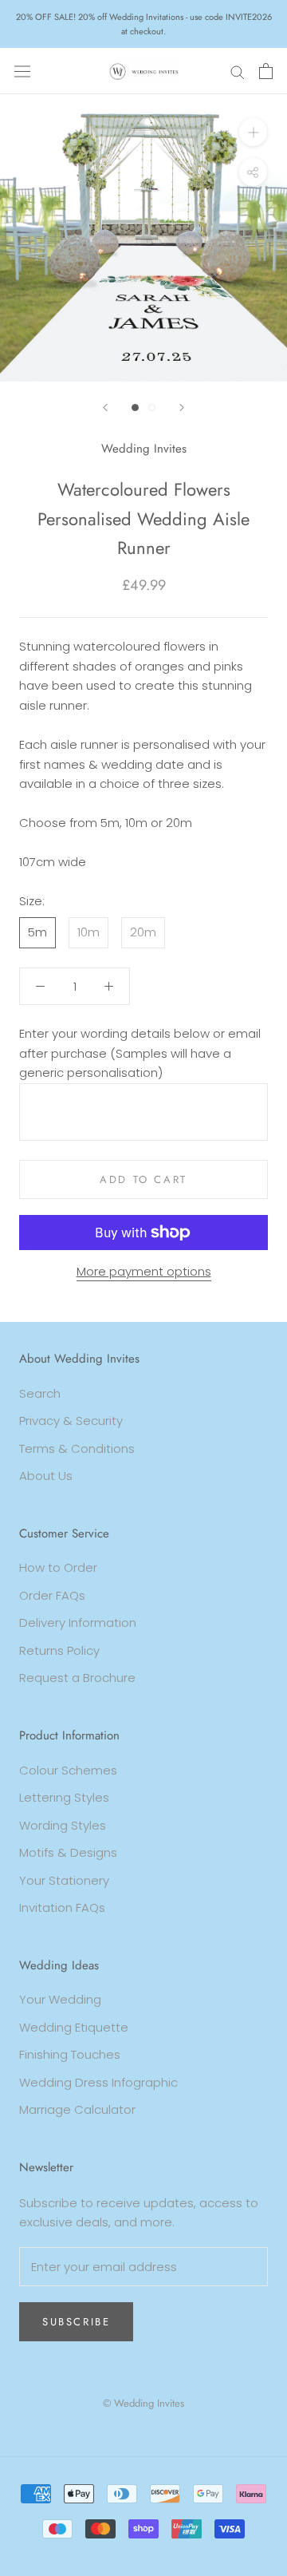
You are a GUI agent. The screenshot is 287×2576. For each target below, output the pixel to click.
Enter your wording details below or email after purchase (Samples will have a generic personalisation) (140, 1053)
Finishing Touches (70, 2054)
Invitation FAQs (62, 1907)
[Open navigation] (22, 71)
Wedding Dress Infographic (98, 2082)
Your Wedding (60, 1999)
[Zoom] (253, 132)
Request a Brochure (77, 1678)
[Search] (238, 71)
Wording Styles (63, 1825)
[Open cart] (266, 71)
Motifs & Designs (68, 1852)
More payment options (144, 1271)
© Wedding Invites (143, 2403)
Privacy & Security (71, 1421)
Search (40, 1393)
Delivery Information (78, 1622)
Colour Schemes (68, 1770)
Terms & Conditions (77, 1448)
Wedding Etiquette (74, 2027)
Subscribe (76, 2322)
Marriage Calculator (77, 2109)
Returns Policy (59, 1650)
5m (37, 932)
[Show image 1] (135, 408)
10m (88, 932)
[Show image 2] (152, 408)
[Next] (182, 408)
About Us (46, 1476)
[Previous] (105, 408)
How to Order (58, 1567)
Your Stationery (64, 1880)
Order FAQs (52, 1595)
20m (143, 932)
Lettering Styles (64, 1797)
